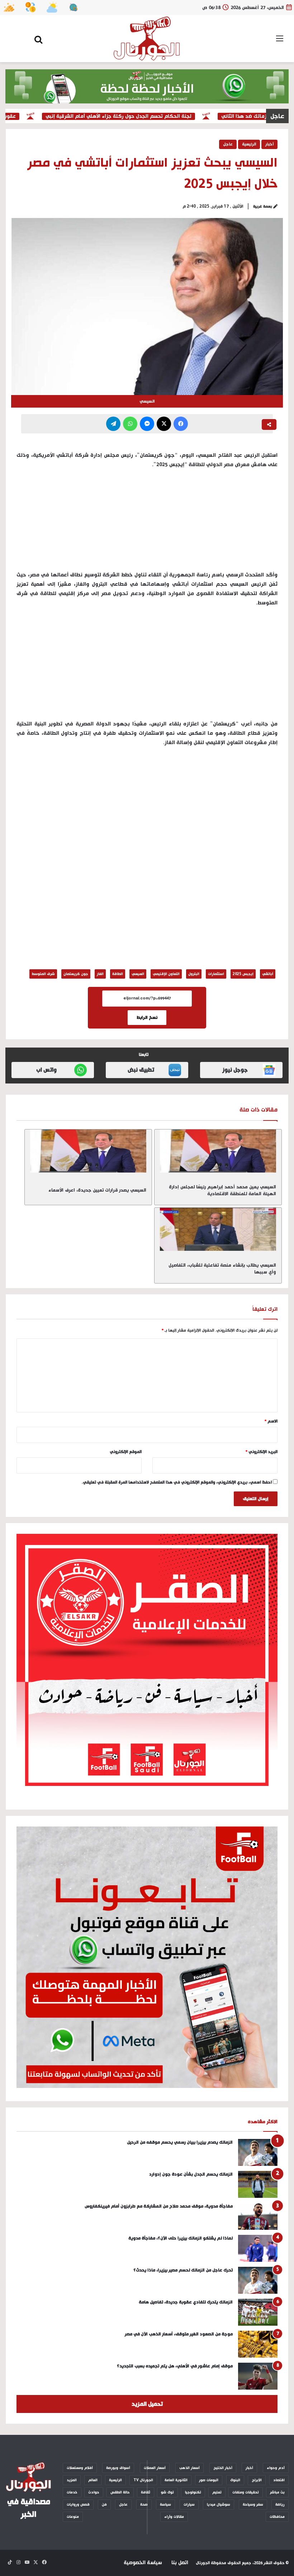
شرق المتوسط (43, 974)
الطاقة (118, 974)
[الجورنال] (147, 39)
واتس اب (46, 1070)
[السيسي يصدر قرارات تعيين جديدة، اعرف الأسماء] (88, 1151)
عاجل (228, 144)
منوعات (73, 2517)
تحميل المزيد (147, 2404)
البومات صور (209, 2480)
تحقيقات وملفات (246, 2492)
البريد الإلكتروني (262, 1452)
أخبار (269, 144)
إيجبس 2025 (243, 974)
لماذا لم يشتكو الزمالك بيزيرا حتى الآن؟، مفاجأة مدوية (181, 2238)
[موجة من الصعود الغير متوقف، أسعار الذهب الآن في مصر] (258, 2344)
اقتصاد (279, 2480)
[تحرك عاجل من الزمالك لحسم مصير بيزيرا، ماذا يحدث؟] (258, 2280)
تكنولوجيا (193, 2492)
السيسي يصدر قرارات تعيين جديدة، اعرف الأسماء (97, 1190)
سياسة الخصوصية (143, 2563)
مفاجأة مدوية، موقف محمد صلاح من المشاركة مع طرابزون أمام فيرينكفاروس (159, 2206)
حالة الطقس (120, 2492)
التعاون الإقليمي (166, 974)
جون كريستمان (76, 974)
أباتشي (268, 974)
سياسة (165, 2505)
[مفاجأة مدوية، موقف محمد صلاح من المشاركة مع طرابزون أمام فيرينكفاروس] (258, 2216)
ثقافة (146, 2492)
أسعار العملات (155, 2468)
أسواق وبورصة (118, 2468)
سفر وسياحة (253, 2505)
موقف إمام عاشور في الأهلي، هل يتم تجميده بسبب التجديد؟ (175, 2366)
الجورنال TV (143, 2480)
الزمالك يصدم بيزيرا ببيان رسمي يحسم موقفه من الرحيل (180, 2142)
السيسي (138, 974)
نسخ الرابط (147, 1018)
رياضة (280, 2505)
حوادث (94, 2492)
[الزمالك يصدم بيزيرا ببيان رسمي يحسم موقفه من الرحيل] (258, 2152)
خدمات (72, 2492)
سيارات (189, 2505)
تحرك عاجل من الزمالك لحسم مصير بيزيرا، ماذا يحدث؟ (183, 2270)
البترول (194, 974)
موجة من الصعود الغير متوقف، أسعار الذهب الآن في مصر (179, 2334)
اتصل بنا (180, 2563)
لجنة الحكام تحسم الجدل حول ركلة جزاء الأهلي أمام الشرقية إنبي (140, 116)
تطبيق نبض (141, 1070)
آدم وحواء (276, 2468)
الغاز (100, 974)
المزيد (72, 2480)
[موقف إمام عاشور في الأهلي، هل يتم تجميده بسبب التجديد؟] (258, 2376)
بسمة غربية (263, 206)
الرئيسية (249, 144)
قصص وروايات (78, 2505)
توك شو (167, 2492)
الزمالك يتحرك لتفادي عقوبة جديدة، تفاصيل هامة (186, 2302)
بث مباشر (277, 2492)
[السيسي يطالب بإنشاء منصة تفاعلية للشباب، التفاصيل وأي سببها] (218, 1229)
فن (104, 2505)
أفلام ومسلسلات (80, 2468)
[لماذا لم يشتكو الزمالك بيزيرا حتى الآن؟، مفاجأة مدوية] (258, 2248)
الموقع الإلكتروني (126, 1452)
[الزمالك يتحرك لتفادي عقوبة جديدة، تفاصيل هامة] (258, 2312)
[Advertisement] (147, 667)
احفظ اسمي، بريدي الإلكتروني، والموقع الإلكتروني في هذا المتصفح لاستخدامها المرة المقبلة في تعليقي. (177, 1482)
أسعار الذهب (189, 2468)
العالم (93, 2480)
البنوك (235, 2480)
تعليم (217, 2492)
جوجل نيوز (235, 1070)
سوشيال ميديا (219, 2505)
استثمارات (216, 974)
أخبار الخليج (223, 2468)
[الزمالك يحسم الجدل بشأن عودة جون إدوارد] (258, 2184)
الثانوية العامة (176, 2480)
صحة (144, 2505)
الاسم (271, 1421)
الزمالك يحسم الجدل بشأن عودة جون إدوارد (191, 2174)
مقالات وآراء (174, 2517)
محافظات (277, 2517)
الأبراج (257, 2480)
